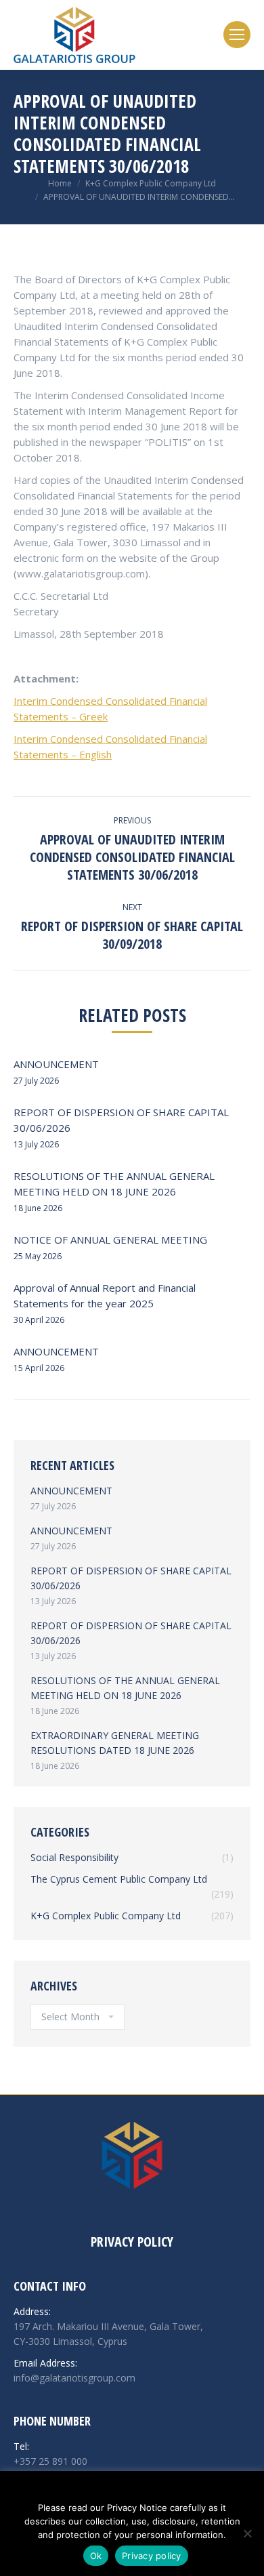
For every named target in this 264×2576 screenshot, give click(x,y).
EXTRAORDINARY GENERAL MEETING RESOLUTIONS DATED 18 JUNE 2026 (115, 1743)
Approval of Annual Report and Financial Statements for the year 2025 (105, 1295)
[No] (247, 2533)
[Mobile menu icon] (237, 35)
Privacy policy (152, 2556)
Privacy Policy (132, 2242)
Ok (96, 2556)
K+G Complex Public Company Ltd (151, 183)
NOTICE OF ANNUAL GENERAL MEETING (110, 1240)
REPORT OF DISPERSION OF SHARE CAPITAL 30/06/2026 (121, 1120)
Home (60, 183)
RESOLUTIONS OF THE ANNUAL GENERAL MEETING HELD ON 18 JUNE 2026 (114, 1184)
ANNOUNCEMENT (56, 1064)
